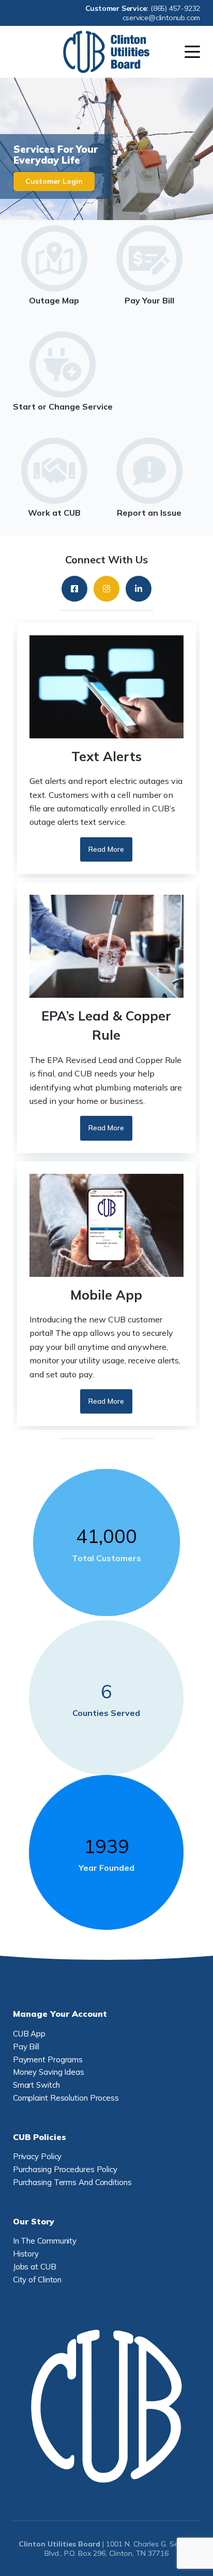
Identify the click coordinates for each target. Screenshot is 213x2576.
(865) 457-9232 (175, 8)
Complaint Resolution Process (66, 2098)
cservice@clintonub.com (162, 18)
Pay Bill (26, 2047)
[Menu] (192, 52)
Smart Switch (36, 2085)
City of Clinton (37, 2280)
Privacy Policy (37, 2156)
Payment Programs (48, 2060)
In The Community (45, 2241)
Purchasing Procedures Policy (65, 2169)
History (26, 2254)
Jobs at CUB (35, 2267)
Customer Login (54, 181)
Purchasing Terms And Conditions (72, 2182)
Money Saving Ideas (49, 2072)
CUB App (29, 2034)
